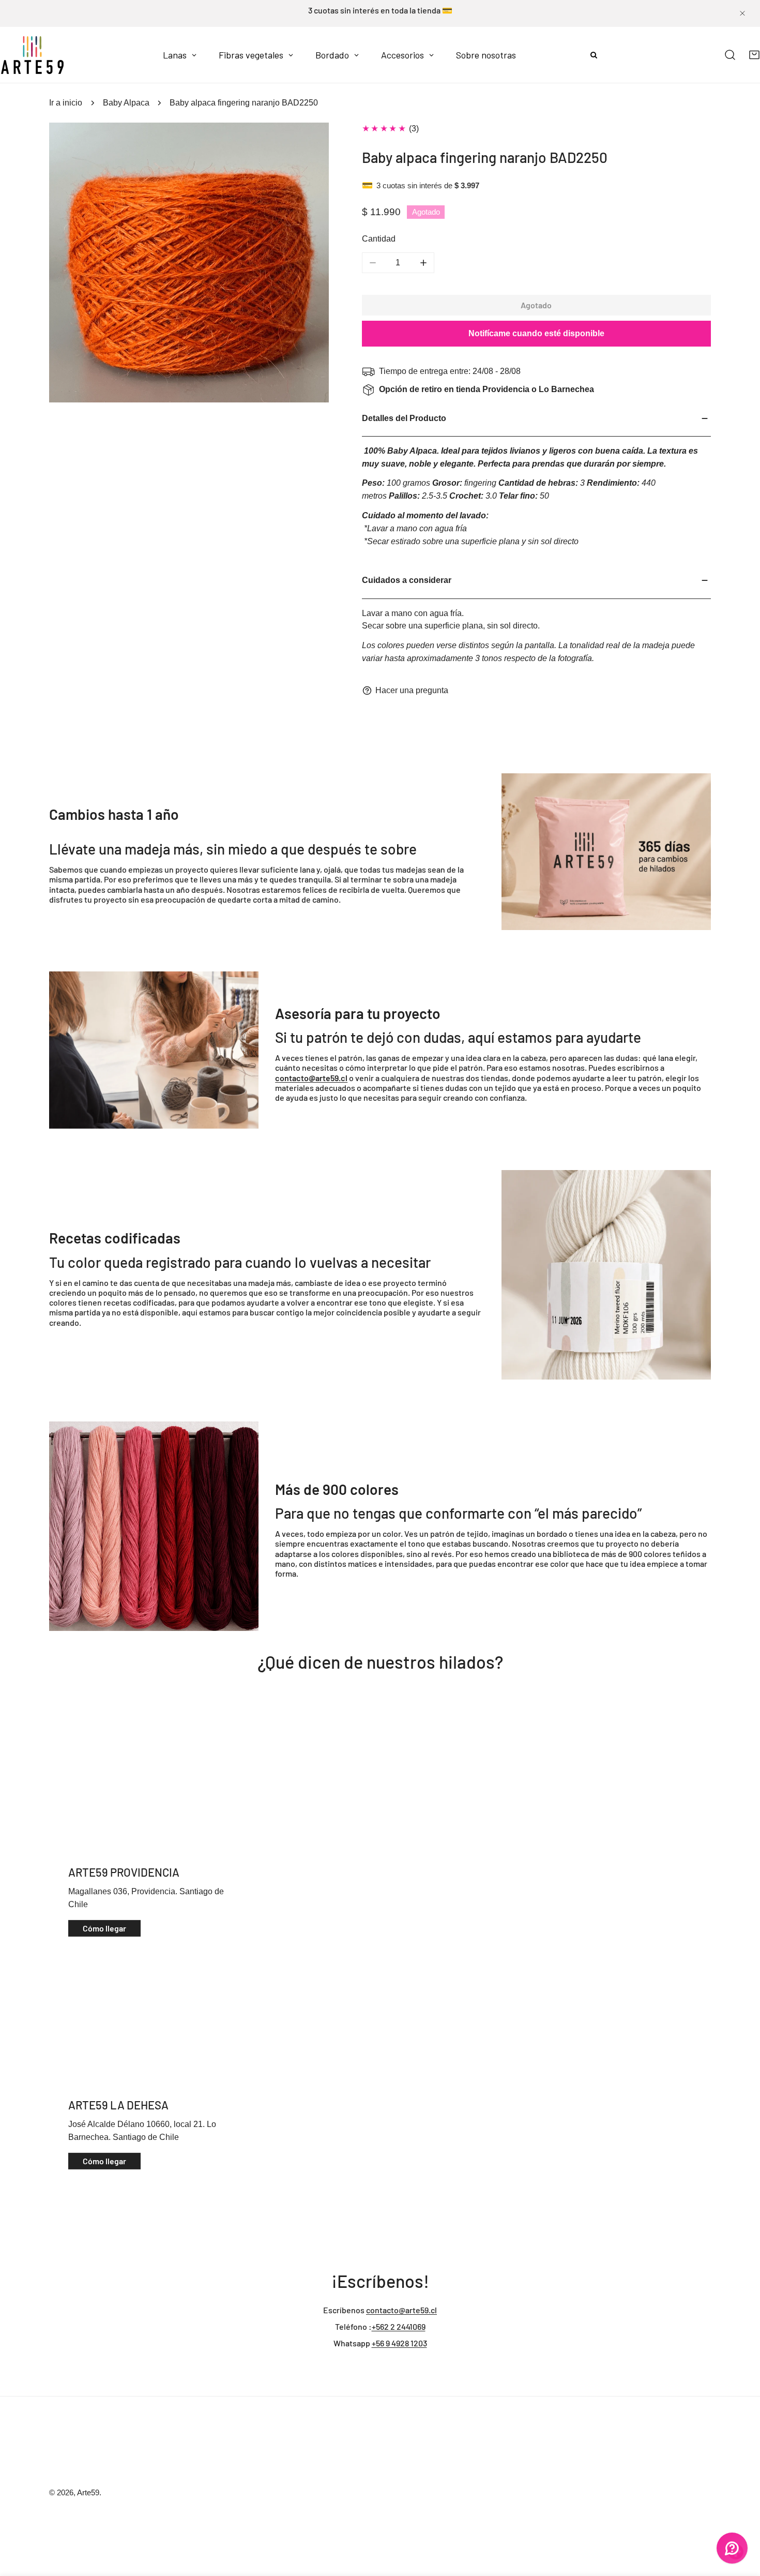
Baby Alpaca (126, 103)
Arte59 (88, 2493)
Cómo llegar (104, 1928)
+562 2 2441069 (399, 2326)
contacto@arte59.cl (401, 2310)
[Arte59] (32, 55)
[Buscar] (730, 55)
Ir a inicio (66, 103)
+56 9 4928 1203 (399, 2343)
